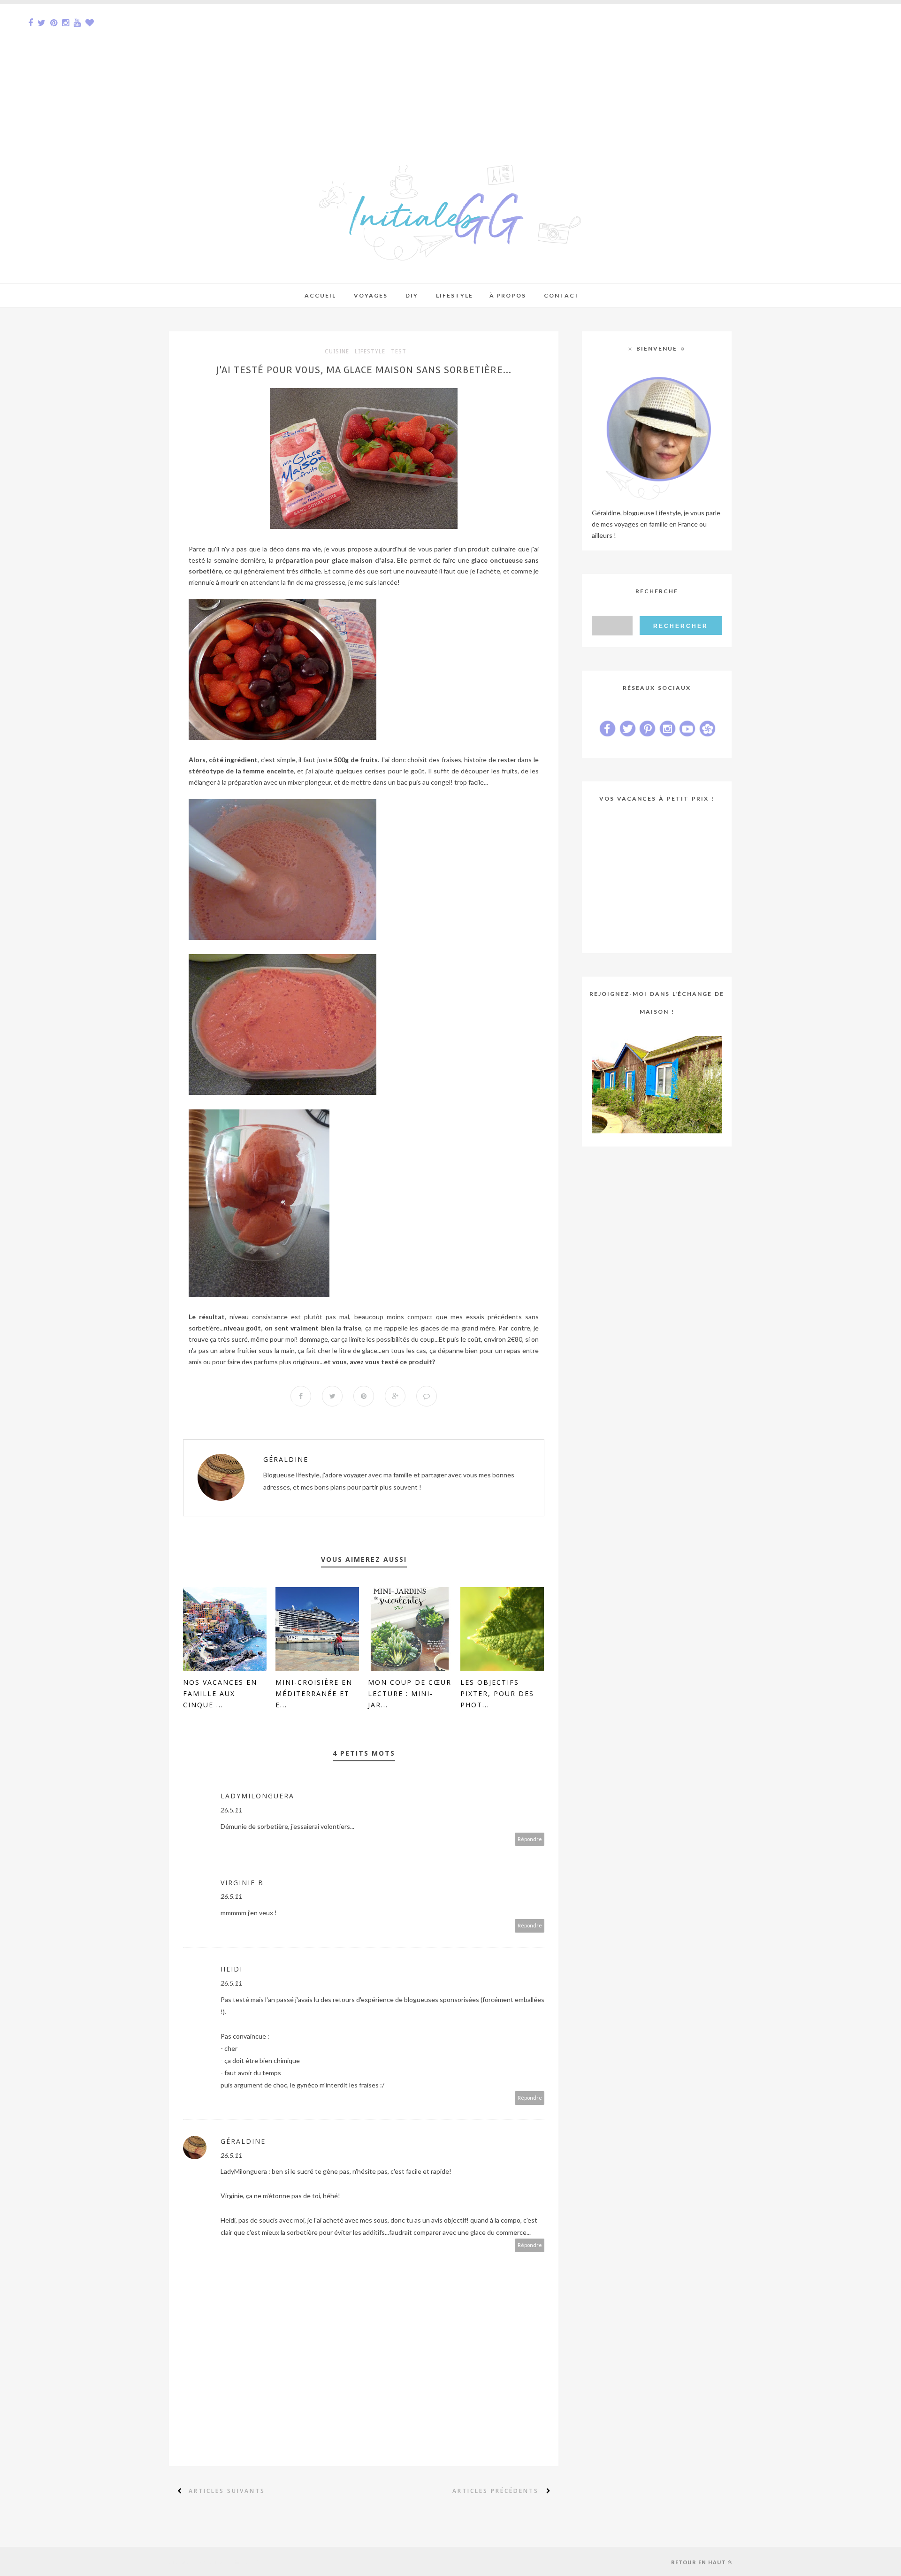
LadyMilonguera (257, 1796)
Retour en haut (699, 2562)
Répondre (530, 1839)
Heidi (232, 1969)
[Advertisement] (282, 69)
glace (340, 560)
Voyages (371, 295)
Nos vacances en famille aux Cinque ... (220, 1693)
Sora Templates (233, 2561)
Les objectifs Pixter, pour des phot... (497, 1693)
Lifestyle (454, 295)
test (399, 352)
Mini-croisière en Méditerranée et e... (314, 1693)
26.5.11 (231, 1810)
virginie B (242, 1883)
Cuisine (337, 352)
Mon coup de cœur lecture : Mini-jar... (410, 1693)
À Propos (508, 295)
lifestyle (370, 352)
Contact (562, 295)
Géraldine (286, 1459)
